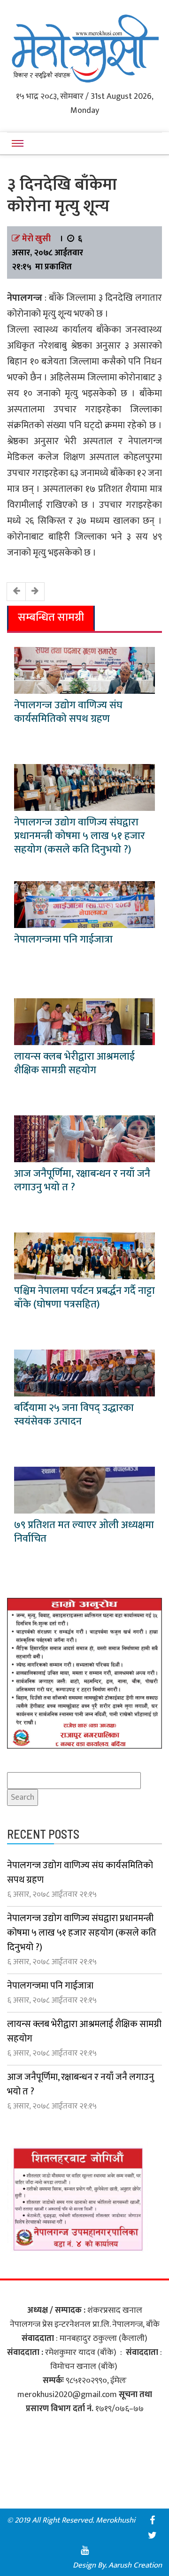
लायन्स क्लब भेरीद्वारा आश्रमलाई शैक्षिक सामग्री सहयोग (74, 1063)
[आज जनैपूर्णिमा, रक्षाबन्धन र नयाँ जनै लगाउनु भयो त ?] (84, 1139)
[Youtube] (84, 2550)
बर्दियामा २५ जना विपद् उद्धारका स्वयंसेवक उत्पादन (74, 1415)
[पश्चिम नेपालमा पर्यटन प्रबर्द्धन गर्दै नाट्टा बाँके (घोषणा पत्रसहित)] (84, 1256)
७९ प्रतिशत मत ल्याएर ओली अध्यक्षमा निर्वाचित (84, 1532)
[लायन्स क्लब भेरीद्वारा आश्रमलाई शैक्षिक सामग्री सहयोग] (84, 1022)
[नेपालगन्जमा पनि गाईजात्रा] (84, 905)
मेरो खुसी (36, 239)
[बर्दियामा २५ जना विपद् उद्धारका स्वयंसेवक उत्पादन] (84, 1373)
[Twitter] (152, 2535)
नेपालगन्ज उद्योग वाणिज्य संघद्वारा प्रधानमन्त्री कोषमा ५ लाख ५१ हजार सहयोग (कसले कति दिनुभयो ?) (80, 836)
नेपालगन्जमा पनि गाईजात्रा (63, 939)
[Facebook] (152, 2520)
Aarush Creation (135, 2565)
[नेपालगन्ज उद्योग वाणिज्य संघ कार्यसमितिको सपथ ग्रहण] (84, 670)
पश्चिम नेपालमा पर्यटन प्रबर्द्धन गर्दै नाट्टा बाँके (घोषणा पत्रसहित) (84, 1298)
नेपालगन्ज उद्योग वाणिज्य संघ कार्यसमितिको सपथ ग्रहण (68, 712)
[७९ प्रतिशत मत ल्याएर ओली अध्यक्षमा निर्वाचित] (84, 1490)
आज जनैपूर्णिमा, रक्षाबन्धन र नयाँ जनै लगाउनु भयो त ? (82, 1180)
